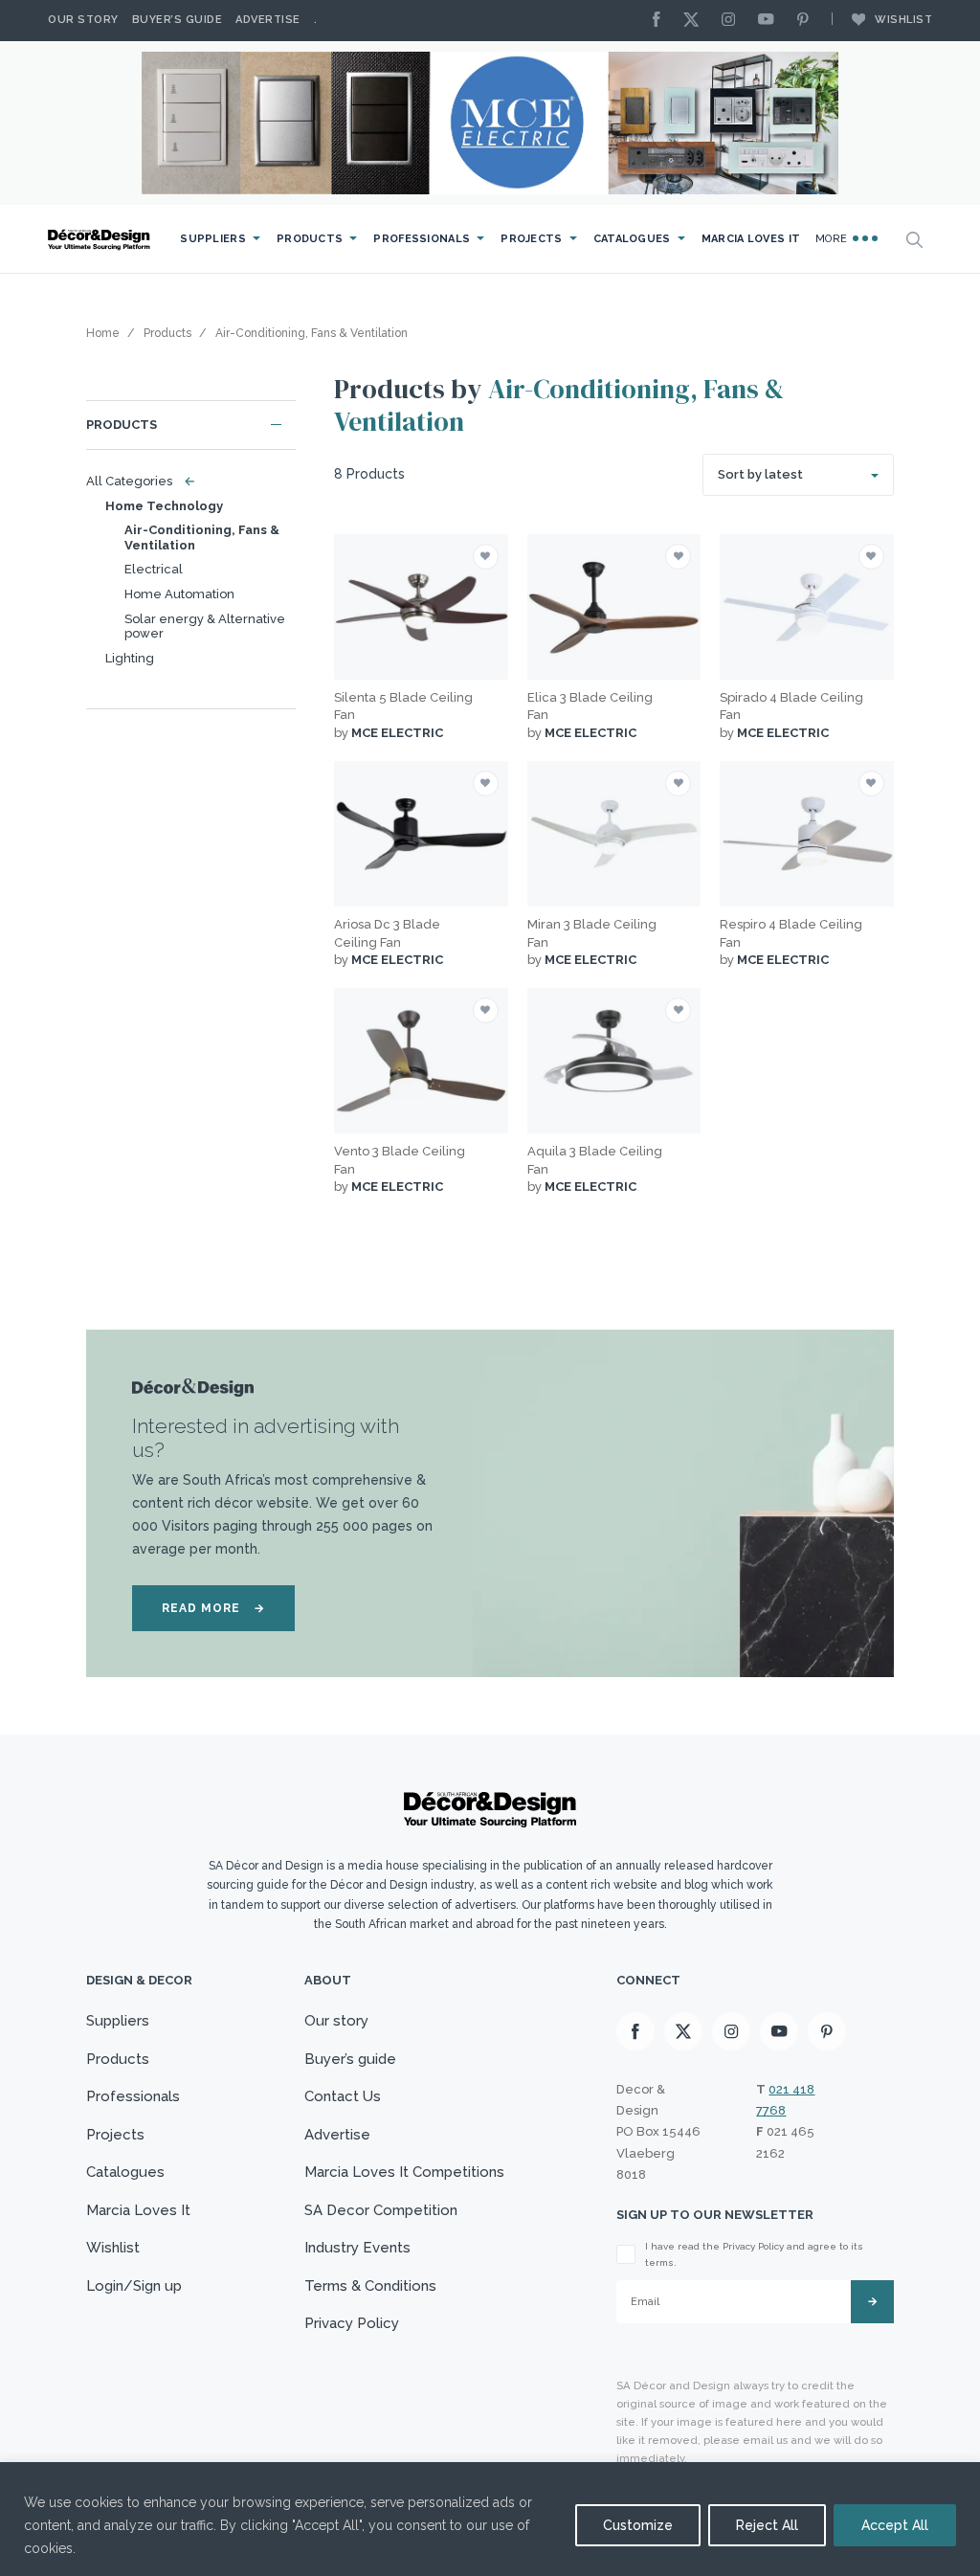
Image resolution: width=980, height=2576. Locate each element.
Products (310, 239)
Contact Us (343, 2096)
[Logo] (100, 240)
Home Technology (164, 506)
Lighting (130, 658)
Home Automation (179, 594)
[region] (490, 2519)
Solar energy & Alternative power (205, 627)
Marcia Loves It (751, 239)
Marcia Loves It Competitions (404, 2172)
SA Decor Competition (381, 2210)
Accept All (895, 2525)
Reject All (767, 2525)
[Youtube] (770, 21)
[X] (696, 21)
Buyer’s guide (350, 2059)
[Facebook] (661, 21)
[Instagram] (733, 21)
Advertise (268, 20)
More (833, 239)
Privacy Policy (352, 2323)
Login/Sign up (134, 2286)
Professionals (422, 239)
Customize (638, 2525)
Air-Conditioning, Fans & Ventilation (202, 538)
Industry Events (357, 2248)
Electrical (154, 569)
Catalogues (632, 239)
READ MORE (213, 1608)
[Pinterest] (808, 21)
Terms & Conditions (370, 2286)
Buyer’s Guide (178, 20)
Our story (83, 20)
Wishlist (903, 20)
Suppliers (213, 239)
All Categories (136, 481)
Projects (531, 239)
